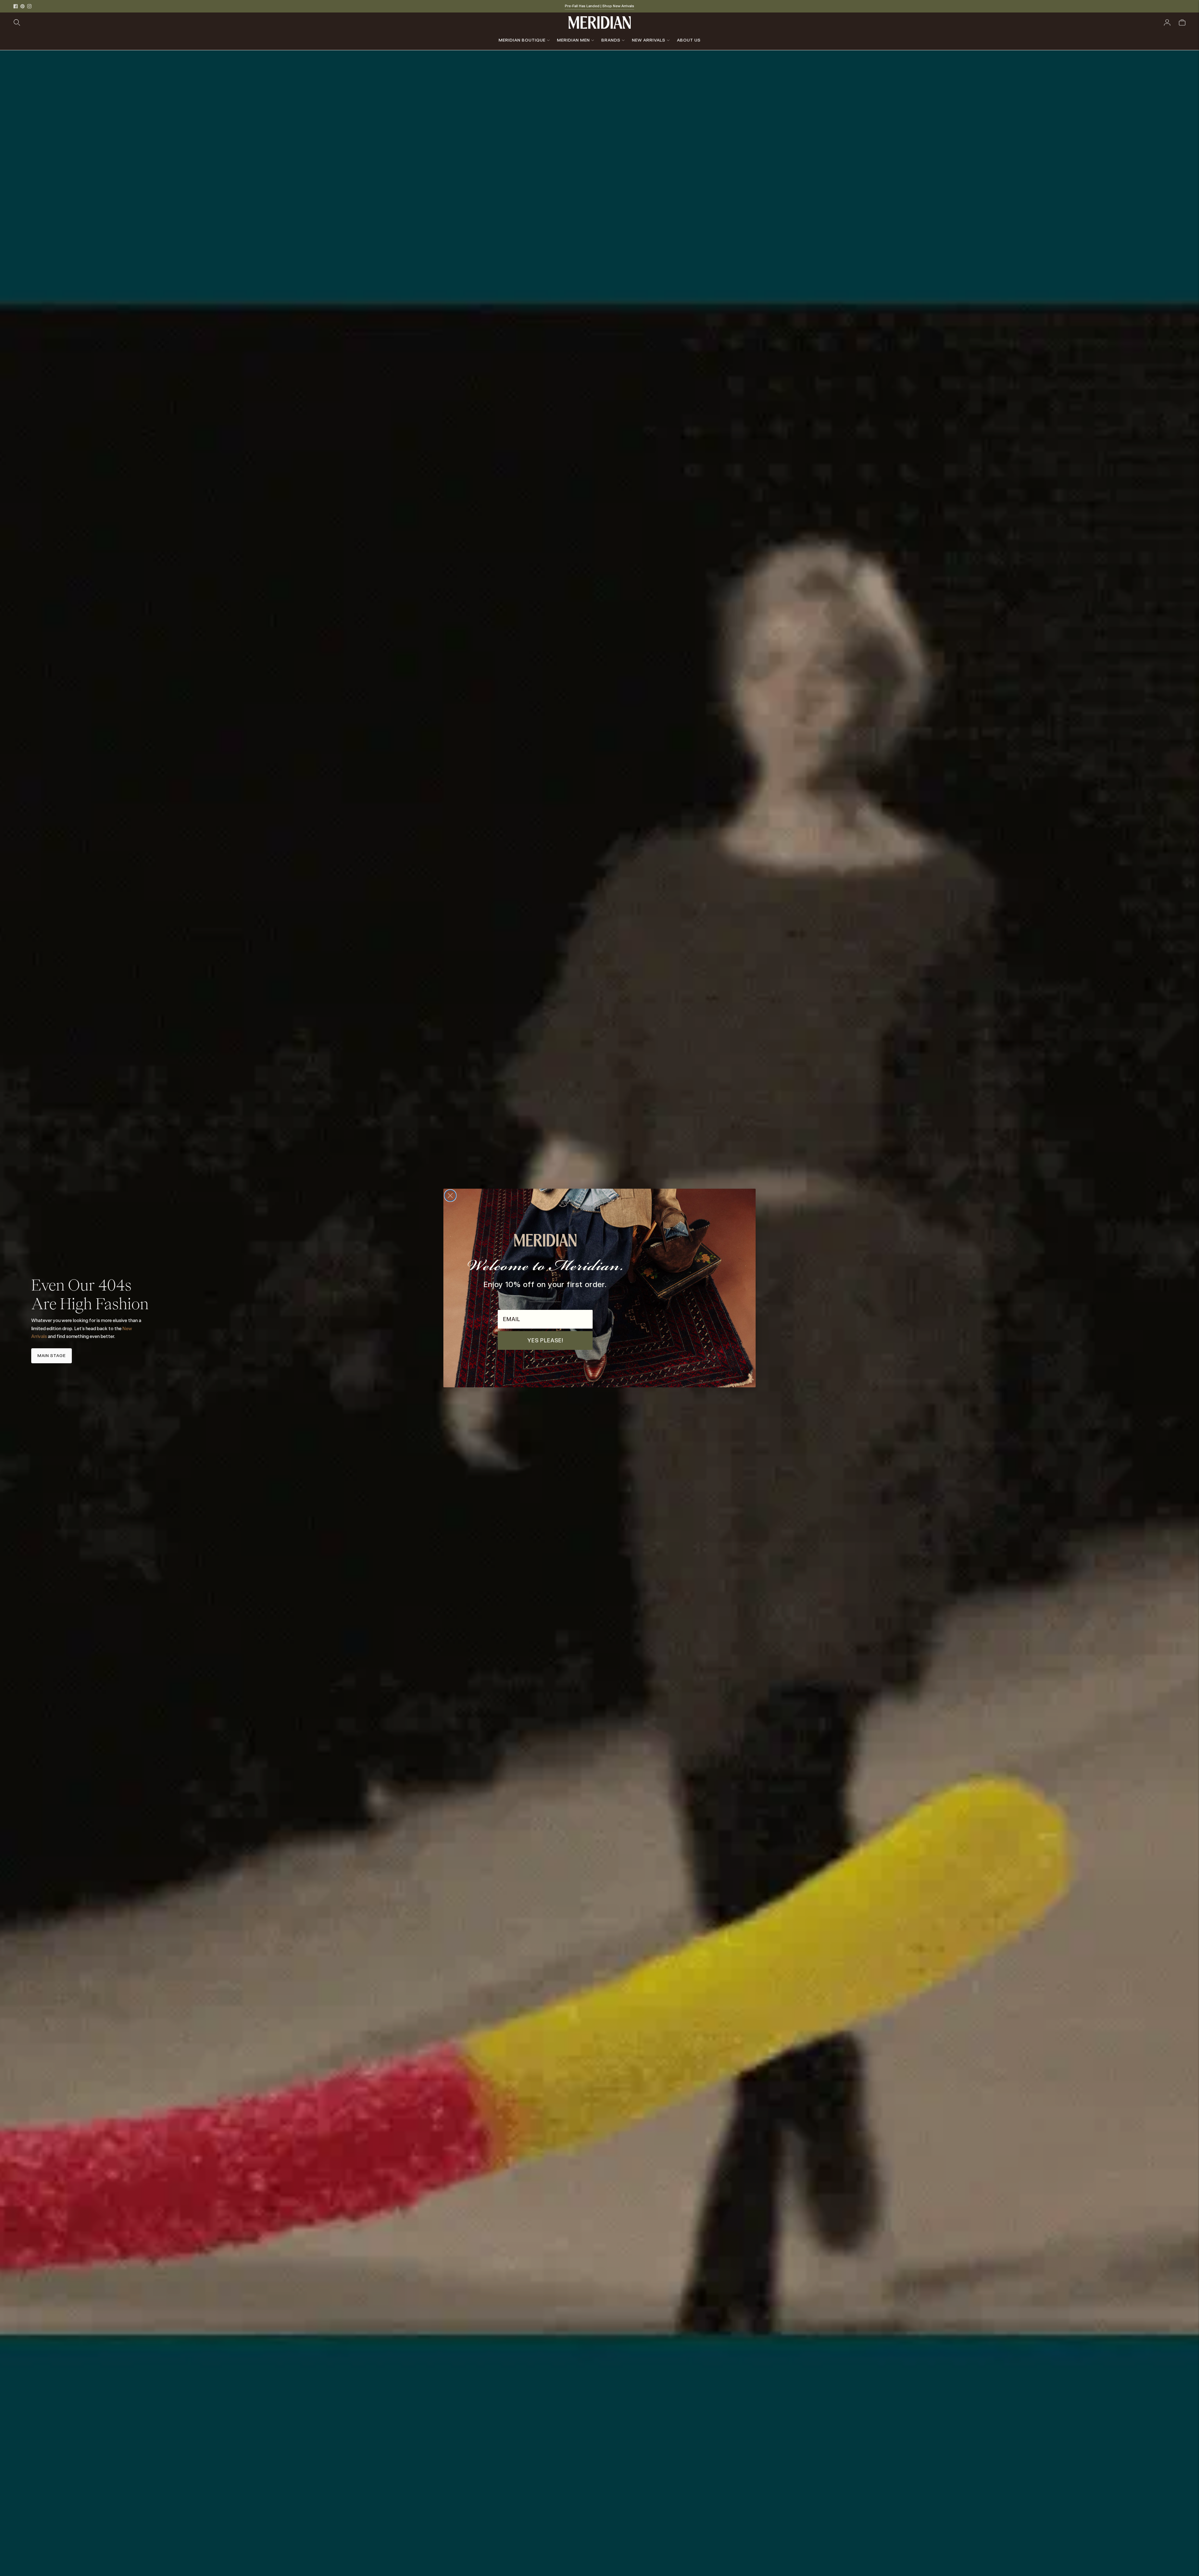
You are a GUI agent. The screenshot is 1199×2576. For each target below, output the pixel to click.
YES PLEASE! (545, 1340)
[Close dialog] (450, 1196)
